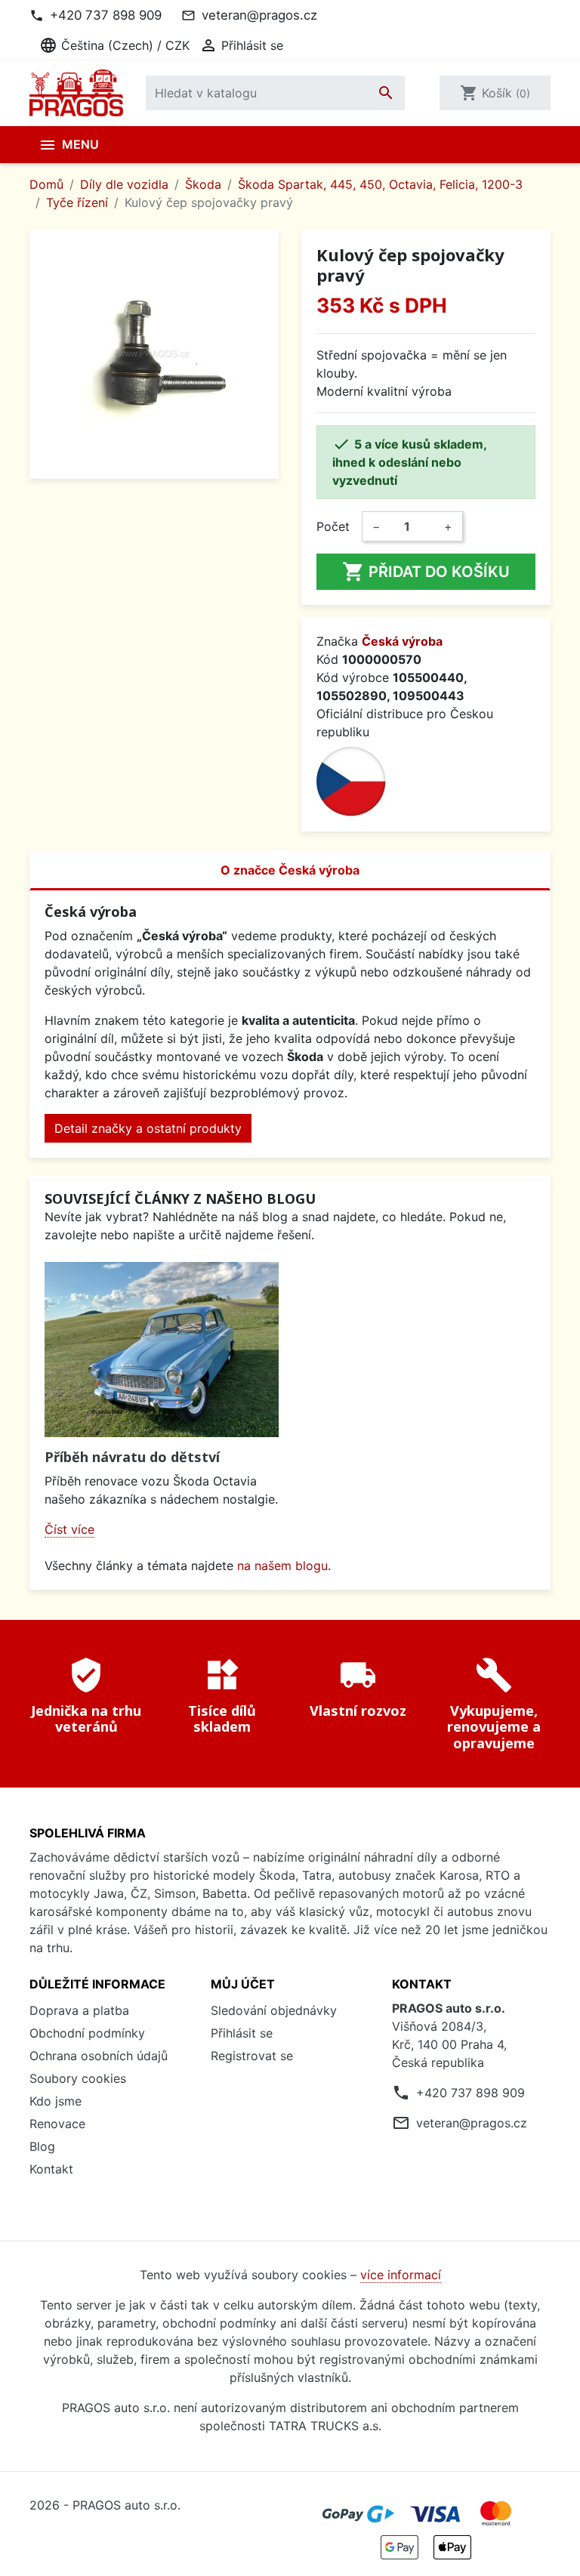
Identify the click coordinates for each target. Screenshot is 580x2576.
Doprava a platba (79, 2010)
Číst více (69, 1529)
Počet (333, 526)
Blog (42, 2146)
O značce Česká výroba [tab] (290, 870)
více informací (401, 2275)
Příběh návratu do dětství (132, 1457)
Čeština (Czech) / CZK (114, 45)
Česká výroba (402, 641)
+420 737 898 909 (106, 15)
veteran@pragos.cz (259, 15)
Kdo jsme (56, 2101)
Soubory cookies (78, 2078)
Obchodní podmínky (87, 2033)
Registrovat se (252, 2056)
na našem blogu (282, 1566)
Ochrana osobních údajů (99, 2056)
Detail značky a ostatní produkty (148, 1128)
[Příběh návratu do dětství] (162, 1350)
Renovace (57, 2124)
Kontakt (51, 2169)
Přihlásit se (242, 2033)
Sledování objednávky (274, 2010)
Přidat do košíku (426, 572)
